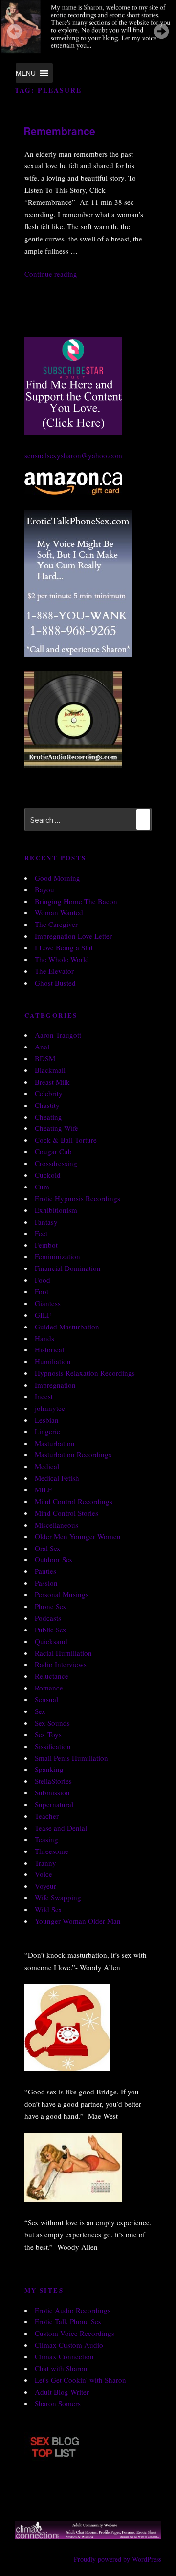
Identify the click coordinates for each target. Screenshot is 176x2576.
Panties (45, 1571)
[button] (26, 73)
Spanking (49, 1769)
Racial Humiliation (63, 1653)
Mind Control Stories (66, 1513)
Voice (44, 1874)
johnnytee (50, 1408)
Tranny (45, 1863)
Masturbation (55, 1443)
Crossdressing (56, 1163)
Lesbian (47, 1420)
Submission (52, 1792)
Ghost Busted (55, 983)
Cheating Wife (56, 1128)
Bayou (44, 889)
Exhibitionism (56, 1210)
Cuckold (48, 1175)
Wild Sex (48, 1909)
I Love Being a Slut (64, 947)
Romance (49, 1688)
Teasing (46, 1839)
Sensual (46, 1699)
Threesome (52, 1851)
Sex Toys (48, 1734)
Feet (41, 1233)
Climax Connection (64, 2356)
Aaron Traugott (58, 1035)
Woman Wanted (59, 912)
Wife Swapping (58, 1897)
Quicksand (51, 1641)
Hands (44, 1338)
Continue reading (51, 274)
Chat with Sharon (61, 2368)
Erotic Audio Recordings (73, 2310)
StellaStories (53, 1781)
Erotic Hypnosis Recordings (77, 1198)
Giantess (48, 1303)
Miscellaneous (56, 1525)
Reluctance (52, 1676)
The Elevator (54, 971)
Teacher (47, 1816)
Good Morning (57, 878)
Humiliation (53, 1361)
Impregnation (55, 1385)
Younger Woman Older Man (78, 1921)
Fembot (46, 1245)
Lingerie (47, 1431)
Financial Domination (68, 1268)
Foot (42, 1291)
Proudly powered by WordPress (118, 2559)
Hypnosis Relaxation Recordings (85, 1373)
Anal (42, 1046)
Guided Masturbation (67, 1327)
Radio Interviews (61, 1664)
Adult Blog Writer (62, 2392)
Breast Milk (52, 1082)
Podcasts (48, 1618)
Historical (49, 1349)
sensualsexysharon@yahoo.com (73, 455)
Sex (40, 1711)
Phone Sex (51, 1606)
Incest (44, 1396)
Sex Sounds (52, 1723)
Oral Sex (48, 1548)
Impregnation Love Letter (73, 936)
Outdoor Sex (54, 1559)
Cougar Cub (53, 1151)
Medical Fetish (57, 1478)
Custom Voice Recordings (75, 2333)
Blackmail (50, 1070)
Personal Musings (62, 1594)
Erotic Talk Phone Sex (68, 2321)
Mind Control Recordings (74, 1501)
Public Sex (51, 1630)
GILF (43, 1315)
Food (43, 1280)
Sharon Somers (58, 2403)
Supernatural (54, 1804)
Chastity (47, 1105)
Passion (46, 1583)
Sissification (53, 1746)
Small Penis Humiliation (71, 1758)
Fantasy (46, 1222)
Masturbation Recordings (73, 1454)
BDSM (45, 1058)
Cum (42, 1187)
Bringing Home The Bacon (76, 901)
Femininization (57, 1256)
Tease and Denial (61, 1828)
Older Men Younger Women (78, 1536)
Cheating (48, 1117)
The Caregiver (56, 924)
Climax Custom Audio (69, 2345)
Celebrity (49, 1093)
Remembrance (59, 131)
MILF (43, 1489)
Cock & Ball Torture (66, 1140)
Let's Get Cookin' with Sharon (80, 2380)
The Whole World (62, 959)
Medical (47, 1466)
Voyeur (45, 1886)
